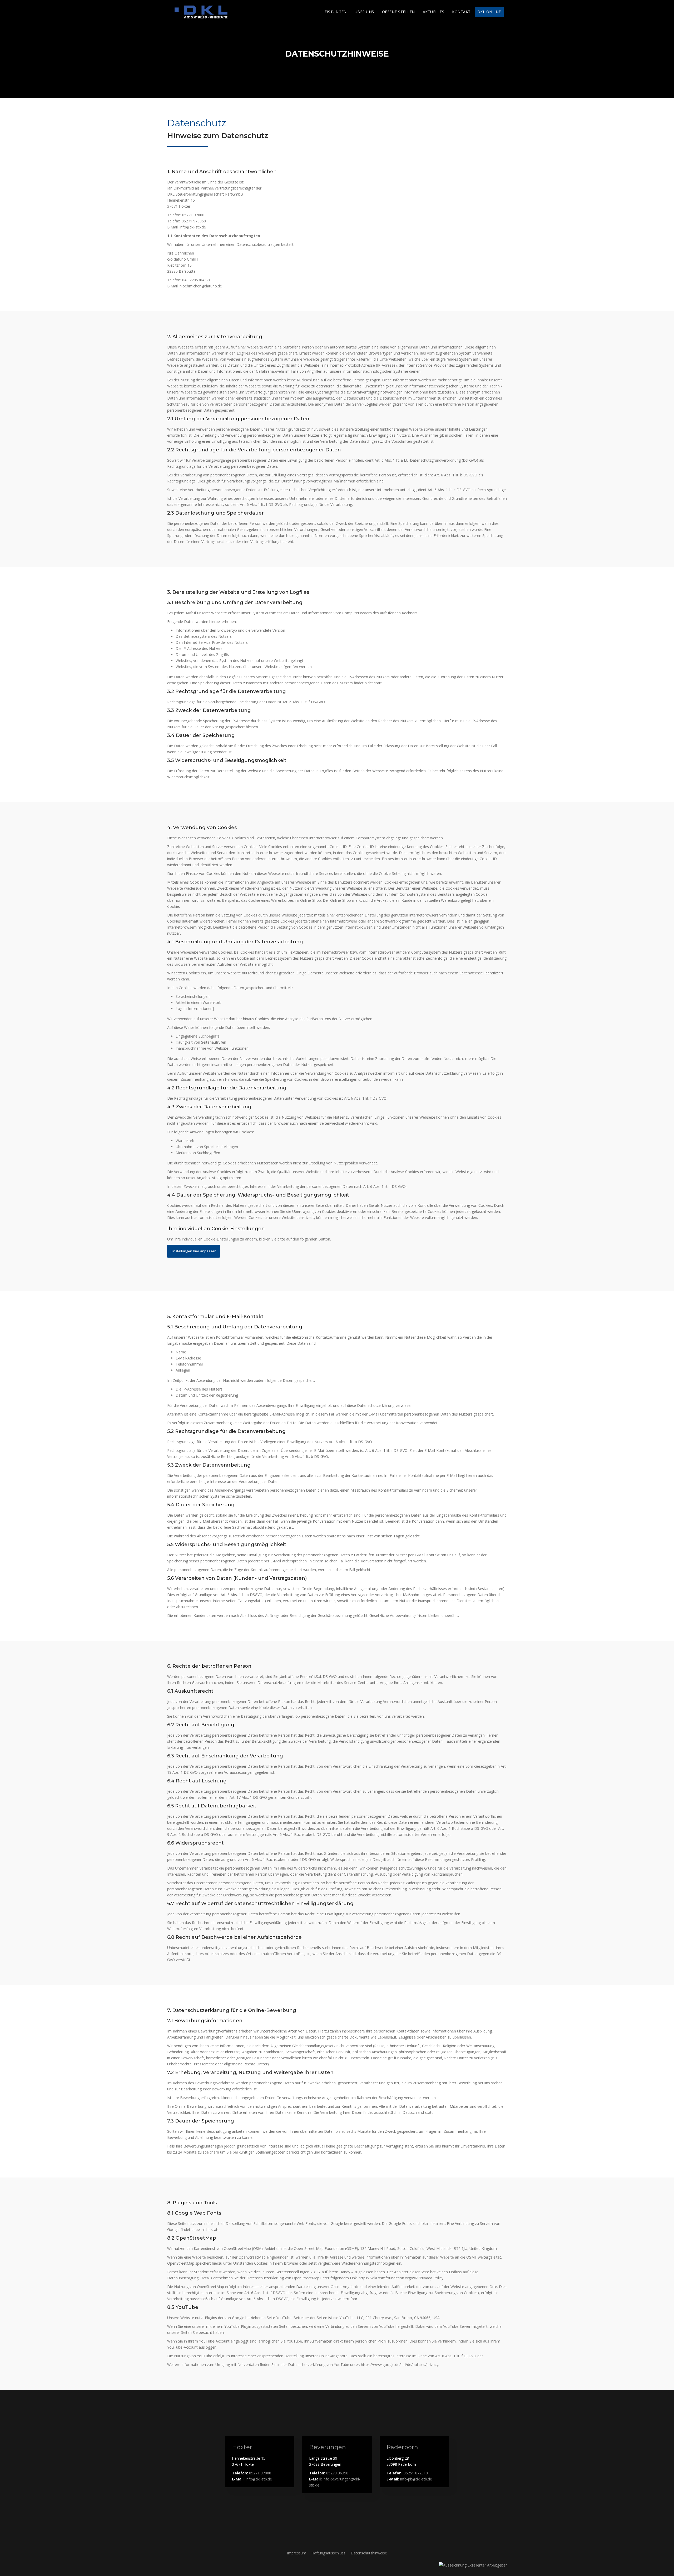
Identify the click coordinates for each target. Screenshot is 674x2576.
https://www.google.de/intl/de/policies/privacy (400, 2365)
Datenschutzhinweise (369, 2553)
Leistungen (335, 12)
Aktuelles (434, 12)
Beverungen (328, 2447)
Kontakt (461, 12)
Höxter (242, 2447)
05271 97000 (260, 2473)
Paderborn (402, 2447)
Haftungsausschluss (328, 2553)
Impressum (297, 2553)
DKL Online (489, 12)
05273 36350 (337, 2473)
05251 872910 (416, 2473)
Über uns (364, 12)
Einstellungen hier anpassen (194, 1251)
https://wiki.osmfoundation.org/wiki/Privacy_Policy (401, 2278)
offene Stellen (398, 12)
